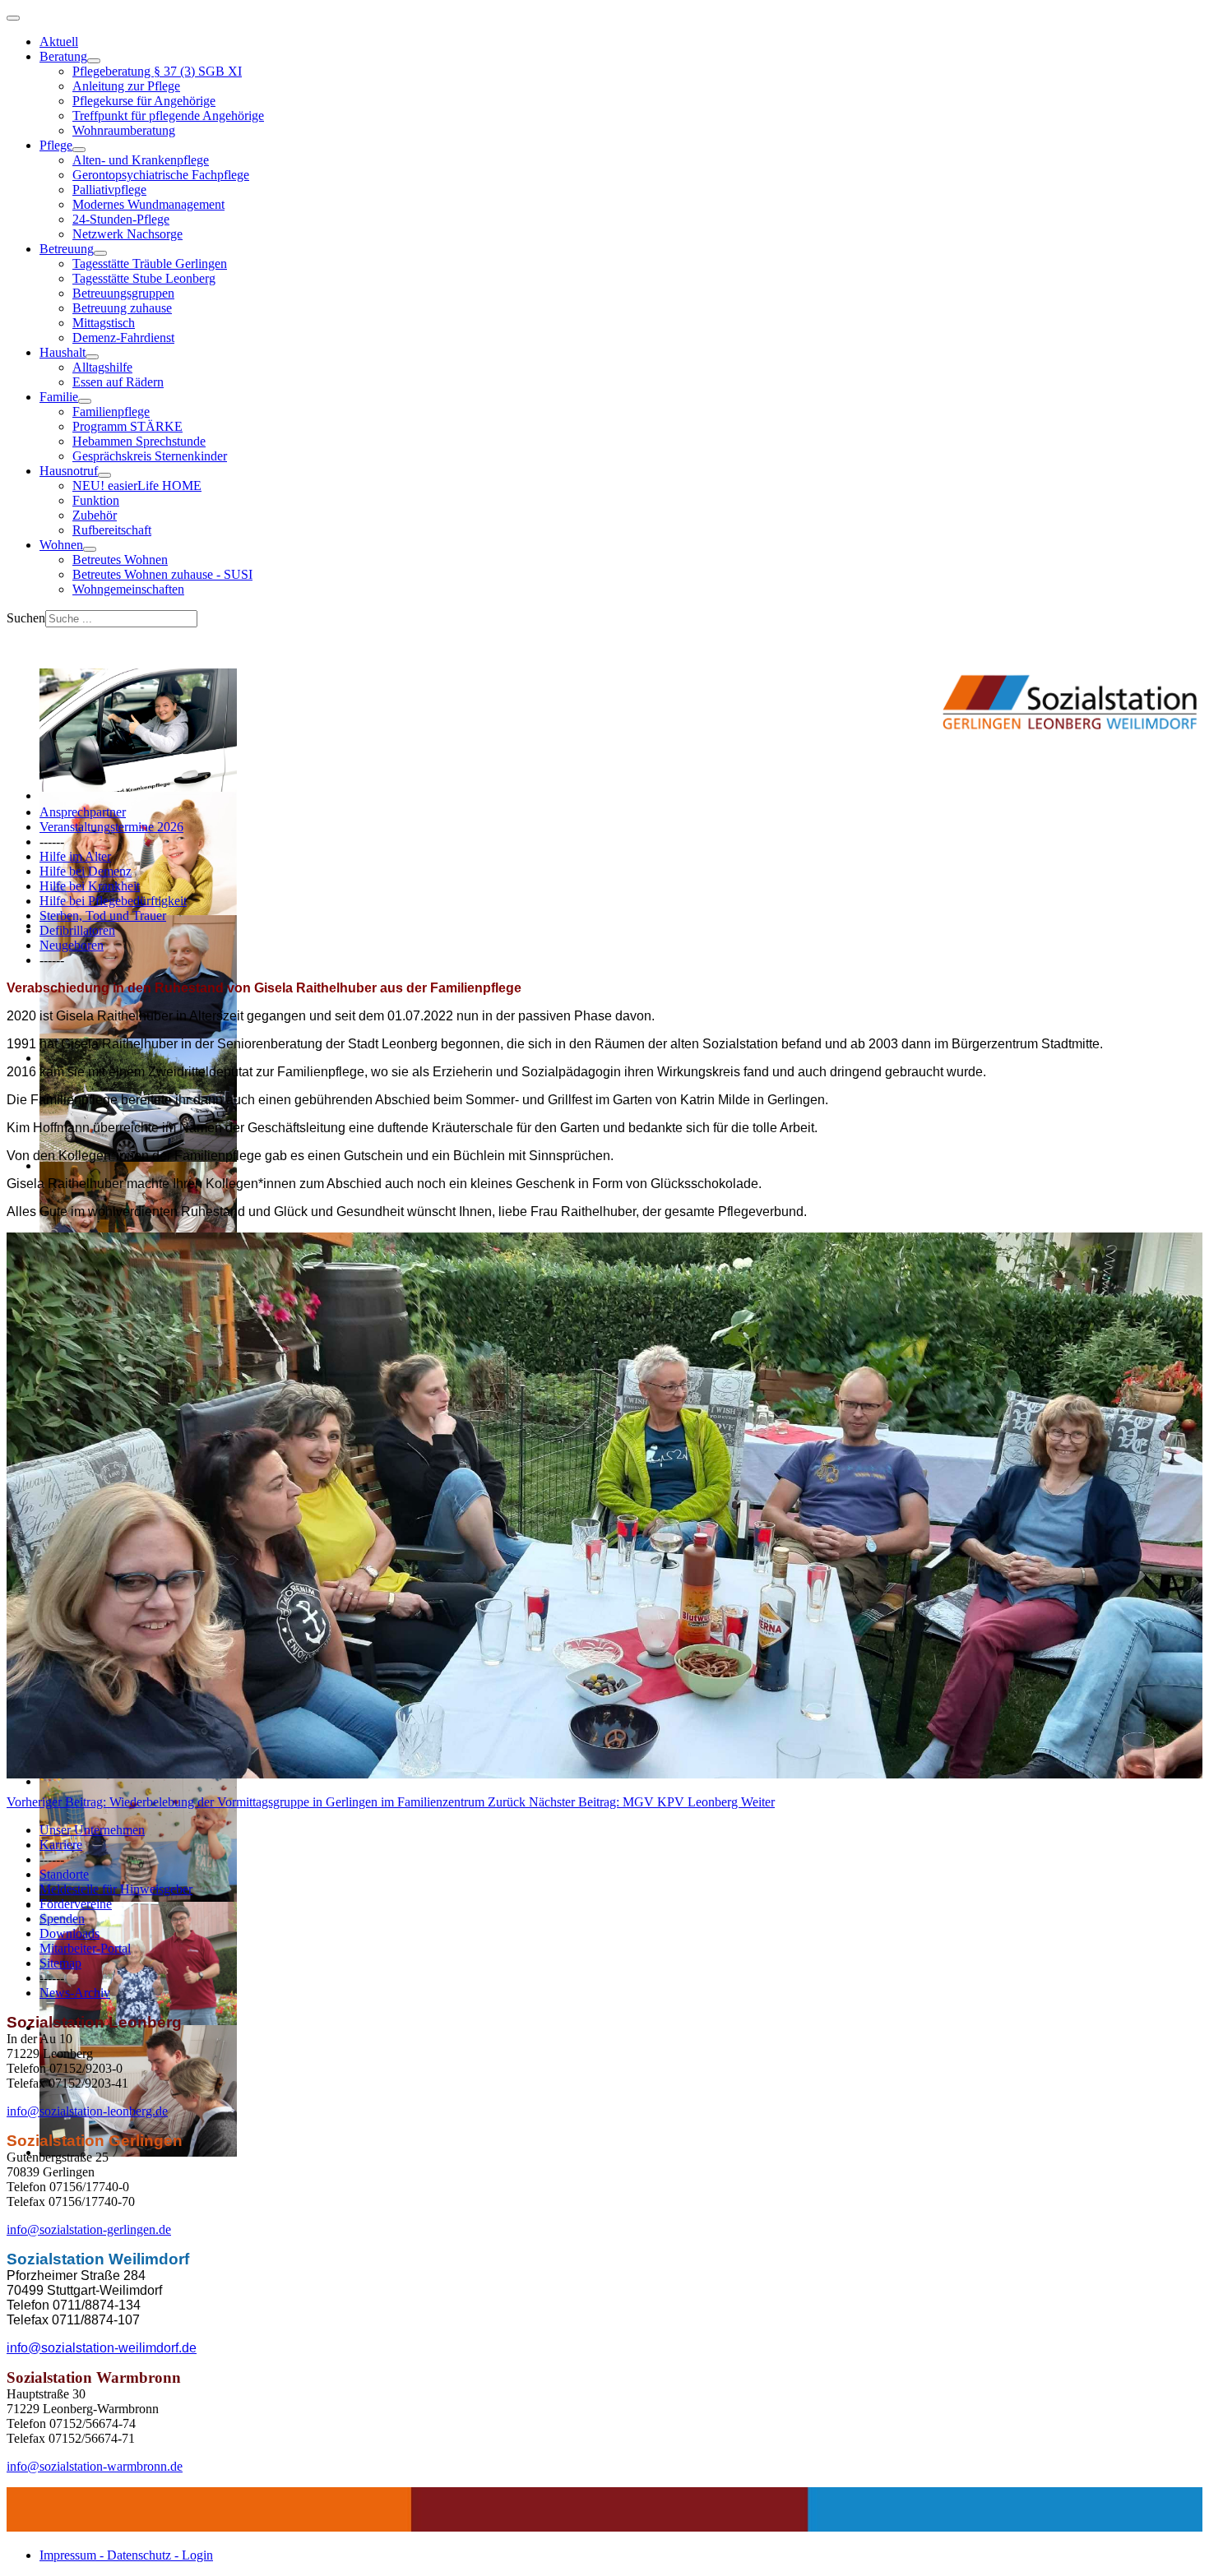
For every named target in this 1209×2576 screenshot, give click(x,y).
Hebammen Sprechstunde (139, 441)
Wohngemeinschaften (128, 589)
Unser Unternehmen (92, 1830)
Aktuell (59, 42)
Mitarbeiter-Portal (85, 1948)
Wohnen (61, 545)
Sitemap (60, 1963)
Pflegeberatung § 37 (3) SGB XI (157, 71)
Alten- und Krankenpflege (141, 160)
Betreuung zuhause (122, 308)
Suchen (26, 618)
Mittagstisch (104, 323)
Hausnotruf (69, 471)
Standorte (64, 1874)
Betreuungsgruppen (123, 293)
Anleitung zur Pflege (126, 86)
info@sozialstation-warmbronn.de (95, 2466)
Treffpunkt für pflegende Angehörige (168, 116)
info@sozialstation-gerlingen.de (89, 2229)
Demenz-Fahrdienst (123, 338)
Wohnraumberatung (124, 130)
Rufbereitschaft (112, 530)
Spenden (62, 1919)
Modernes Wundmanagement (148, 204)
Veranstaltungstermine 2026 (111, 827)
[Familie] (85, 401)
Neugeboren (72, 945)
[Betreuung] (100, 253)
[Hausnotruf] (104, 475)
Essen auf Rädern (118, 382)
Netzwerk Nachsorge (127, 234)
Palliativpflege (109, 190)
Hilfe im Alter (75, 856)
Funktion (96, 500)
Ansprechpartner (83, 812)
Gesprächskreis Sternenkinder (150, 456)
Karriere (61, 1845)
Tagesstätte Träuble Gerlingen (150, 264)
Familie (59, 397)
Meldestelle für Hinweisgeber (116, 1889)
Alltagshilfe (102, 367)
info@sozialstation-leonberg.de (87, 2111)
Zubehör (95, 515)
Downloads (69, 1933)
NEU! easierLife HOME (137, 486)
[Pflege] (79, 150)
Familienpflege (111, 412)
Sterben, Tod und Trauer (103, 916)
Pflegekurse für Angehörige (144, 101)
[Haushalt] (92, 357)
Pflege (56, 145)
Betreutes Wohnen (120, 560)
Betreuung (67, 249)
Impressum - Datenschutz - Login (126, 2555)
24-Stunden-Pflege (121, 219)
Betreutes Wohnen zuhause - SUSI (162, 574)
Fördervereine (76, 1904)
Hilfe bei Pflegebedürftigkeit (113, 901)
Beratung (63, 56)
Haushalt (63, 352)
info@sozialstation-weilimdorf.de (102, 2348)
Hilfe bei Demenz (86, 871)
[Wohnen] (90, 549)
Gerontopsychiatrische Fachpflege (161, 175)
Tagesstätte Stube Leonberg (144, 278)
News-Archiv (75, 1993)
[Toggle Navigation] (13, 18)
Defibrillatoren (77, 930)
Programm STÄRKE (127, 426)
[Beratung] (94, 61)
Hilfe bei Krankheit (90, 886)
